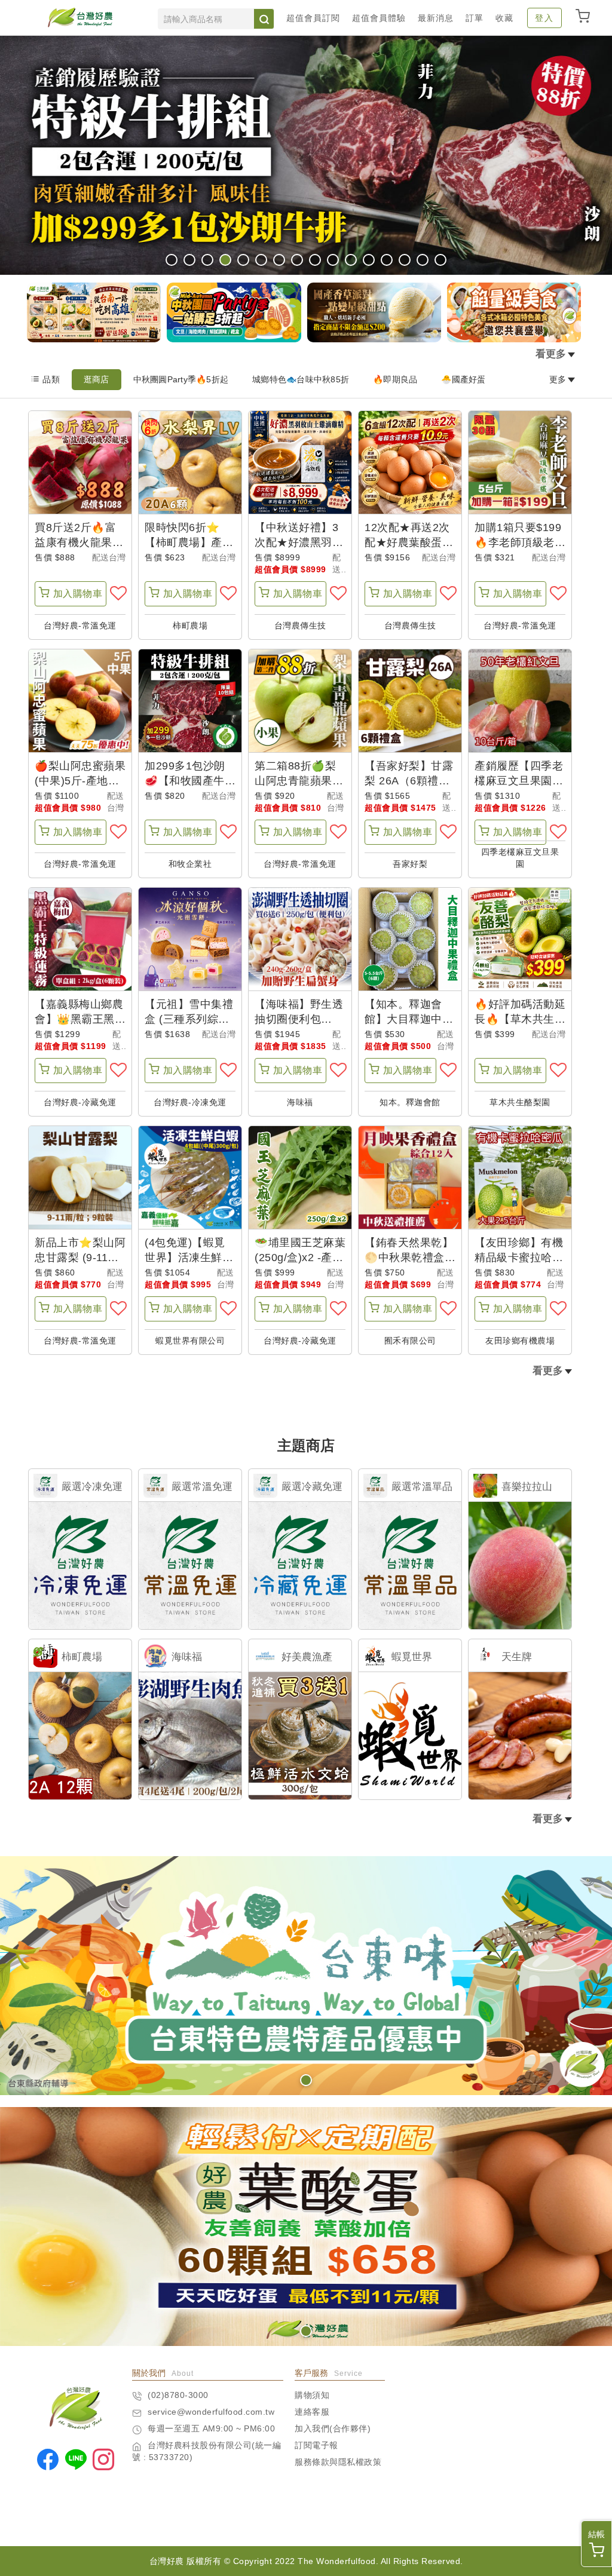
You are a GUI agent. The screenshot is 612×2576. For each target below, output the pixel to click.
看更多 (551, 354)
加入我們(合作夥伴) (333, 2428)
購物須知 (312, 2395)
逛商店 (97, 379)
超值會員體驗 (379, 18)
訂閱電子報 (316, 2445)
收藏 (504, 18)
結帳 (596, 2534)
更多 (558, 379)
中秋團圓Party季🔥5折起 (181, 379)
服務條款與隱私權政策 (338, 2462)
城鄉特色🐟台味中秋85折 (301, 379)
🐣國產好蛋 (463, 379)
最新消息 (436, 18)
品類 (51, 379)
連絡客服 (312, 2412)
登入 (544, 18)
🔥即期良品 (395, 379)
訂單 (475, 18)
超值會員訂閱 (313, 18)
